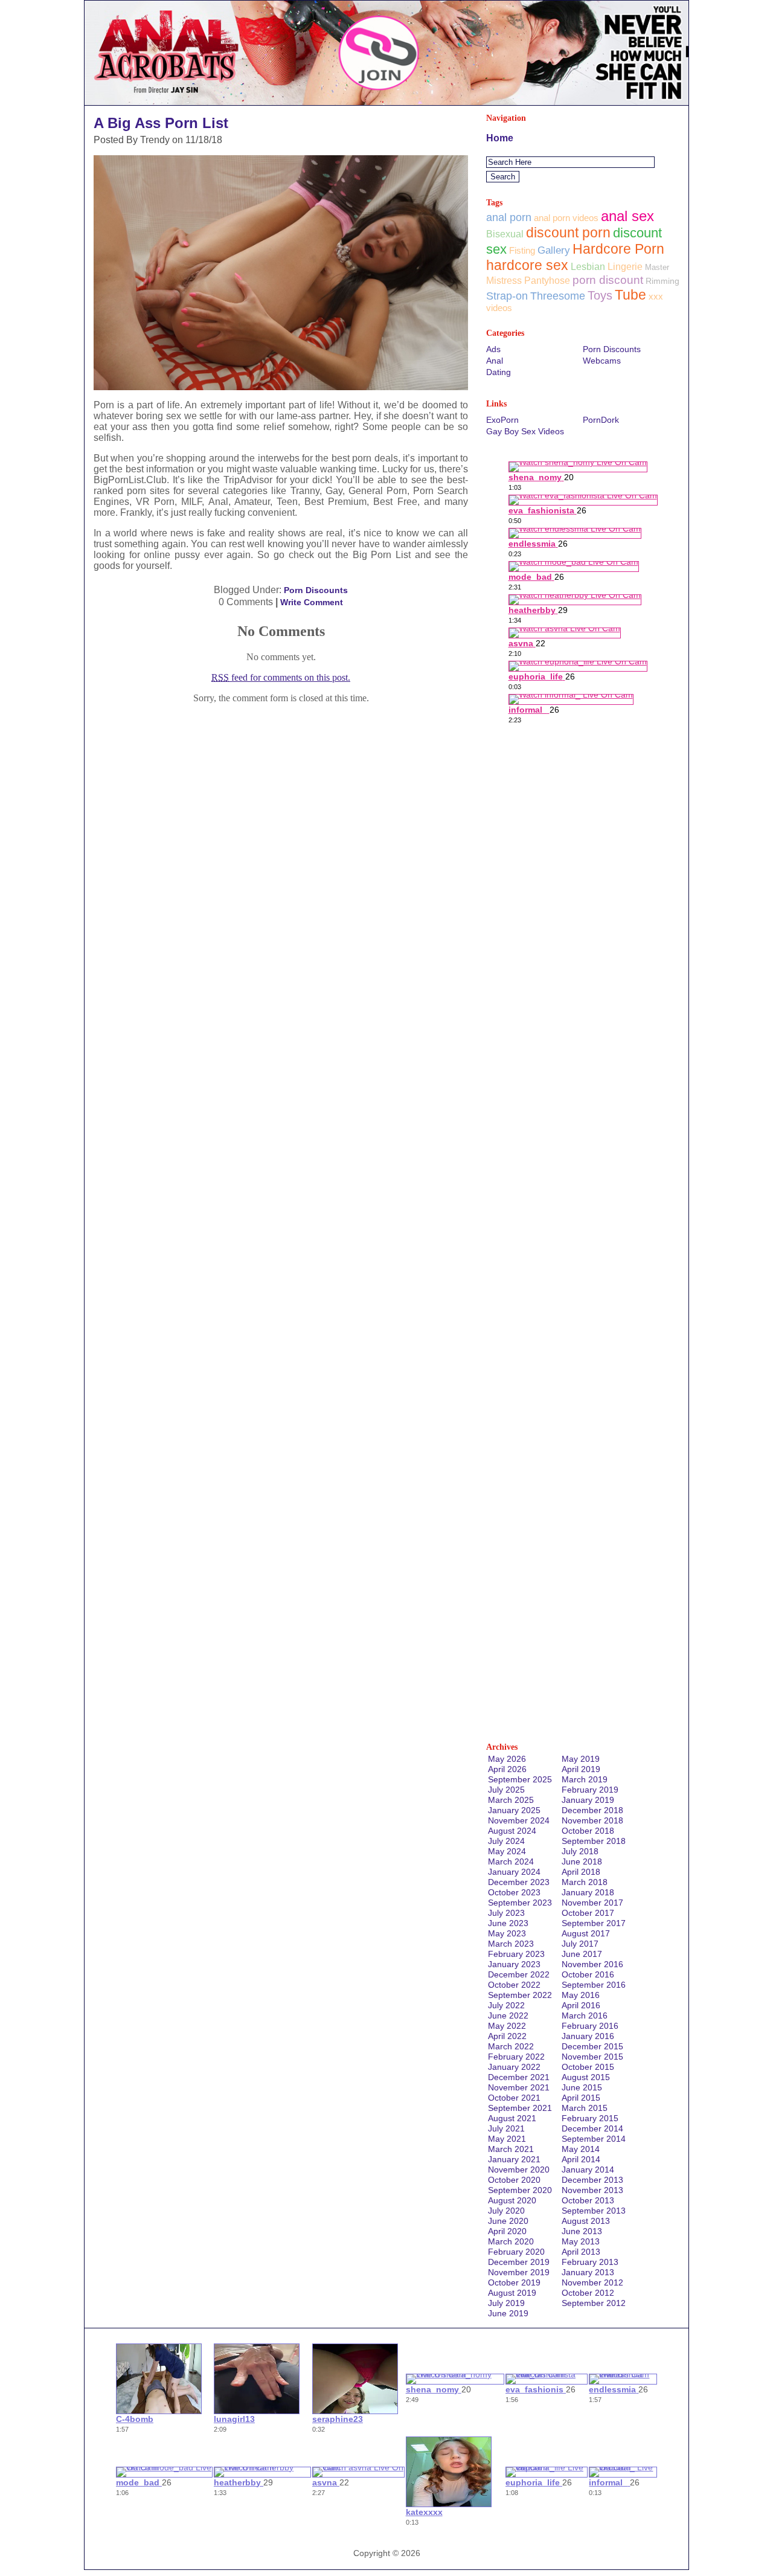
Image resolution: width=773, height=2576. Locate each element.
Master (657, 267)
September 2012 (594, 2303)
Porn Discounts (316, 590)
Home (500, 138)
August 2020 (512, 2200)
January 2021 (514, 2159)
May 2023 (507, 1933)
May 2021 (507, 2139)
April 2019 (581, 1769)
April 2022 (507, 2036)
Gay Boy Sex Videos (525, 431)
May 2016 (581, 1995)
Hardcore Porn (618, 249)
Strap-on (507, 296)
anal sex (627, 216)
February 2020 (516, 2252)
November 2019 (519, 2272)
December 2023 (519, 1882)
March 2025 (511, 1800)
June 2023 (508, 1923)
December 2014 (592, 2128)
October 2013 (588, 2200)
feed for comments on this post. (281, 677)
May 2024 (507, 1851)
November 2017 (592, 1903)
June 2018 (582, 1861)
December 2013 (592, 2180)
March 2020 (511, 2241)
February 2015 (590, 2118)
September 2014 (594, 2139)
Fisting (522, 250)
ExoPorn (502, 420)
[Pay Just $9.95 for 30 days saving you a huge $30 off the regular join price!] (386, 102)
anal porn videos (566, 218)
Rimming (662, 281)
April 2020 (507, 2231)
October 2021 (514, 2098)
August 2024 (512, 1831)
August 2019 (512, 2293)
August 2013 (586, 2221)
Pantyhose (547, 281)
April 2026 (507, 1769)
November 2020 (519, 2170)
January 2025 (514, 1810)
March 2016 (585, 2016)
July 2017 (580, 1944)
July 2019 (506, 2303)
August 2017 (586, 1933)
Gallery (554, 250)
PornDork (601, 420)
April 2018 (581, 1872)
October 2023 (514, 1892)
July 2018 (580, 1851)
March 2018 (585, 1882)
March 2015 (585, 2108)
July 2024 (506, 1841)
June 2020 (508, 2221)
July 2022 (506, 2005)
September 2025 (520, 1779)
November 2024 (519, 1820)
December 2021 (519, 2077)
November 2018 (592, 1820)
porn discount (608, 280)
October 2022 (514, 1985)
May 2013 (581, 2241)
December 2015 (592, 2046)
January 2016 (588, 2036)
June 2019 (508, 2313)
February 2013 (590, 2262)
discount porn (568, 233)
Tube (630, 295)
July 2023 (506, 1913)
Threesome (558, 296)
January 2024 (514, 1872)
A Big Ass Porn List (161, 123)
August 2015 (586, 2077)
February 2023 (516, 1954)
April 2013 (581, 2252)
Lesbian (588, 266)
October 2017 (588, 1913)
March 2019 (585, 1779)
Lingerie (625, 267)
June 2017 (582, 1954)
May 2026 (507, 1759)
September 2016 (594, 1985)
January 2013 (588, 2272)
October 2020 (514, 2180)
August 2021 (512, 2118)
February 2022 (516, 2057)
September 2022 (520, 1995)
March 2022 (511, 2046)
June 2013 (582, 2231)
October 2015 (588, 2067)
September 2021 (520, 2108)
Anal (495, 361)
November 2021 (519, 2087)
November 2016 (592, 1964)
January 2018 (588, 1892)
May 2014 (581, 2149)
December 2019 (519, 2262)
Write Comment (312, 602)
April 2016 (581, 2005)
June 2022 (508, 2016)
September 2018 (594, 1841)
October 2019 (514, 2282)
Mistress (504, 281)
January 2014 (588, 2170)
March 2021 (511, 2149)
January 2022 (514, 2067)
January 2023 (514, 1964)
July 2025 (506, 1790)
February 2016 (590, 2026)
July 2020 (506, 2211)
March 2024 (511, 1861)
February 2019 (590, 1790)
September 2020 (520, 2190)
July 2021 (506, 2128)
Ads (493, 349)
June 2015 (582, 2087)
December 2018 (592, 1810)
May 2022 (507, 2026)
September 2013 (594, 2211)
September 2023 (520, 1903)
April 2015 (581, 2098)
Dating (499, 372)
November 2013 (592, 2190)
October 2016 (588, 1974)
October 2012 (588, 2293)
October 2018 (588, 1831)
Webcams (602, 361)
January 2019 (588, 1800)
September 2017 (594, 1923)
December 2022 (519, 1974)
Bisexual (505, 234)
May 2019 (581, 1759)
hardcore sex (527, 265)
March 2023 (511, 1944)
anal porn (509, 217)
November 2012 (592, 2282)
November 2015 (592, 2057)
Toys (600, 295)
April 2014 (581, 2159)
